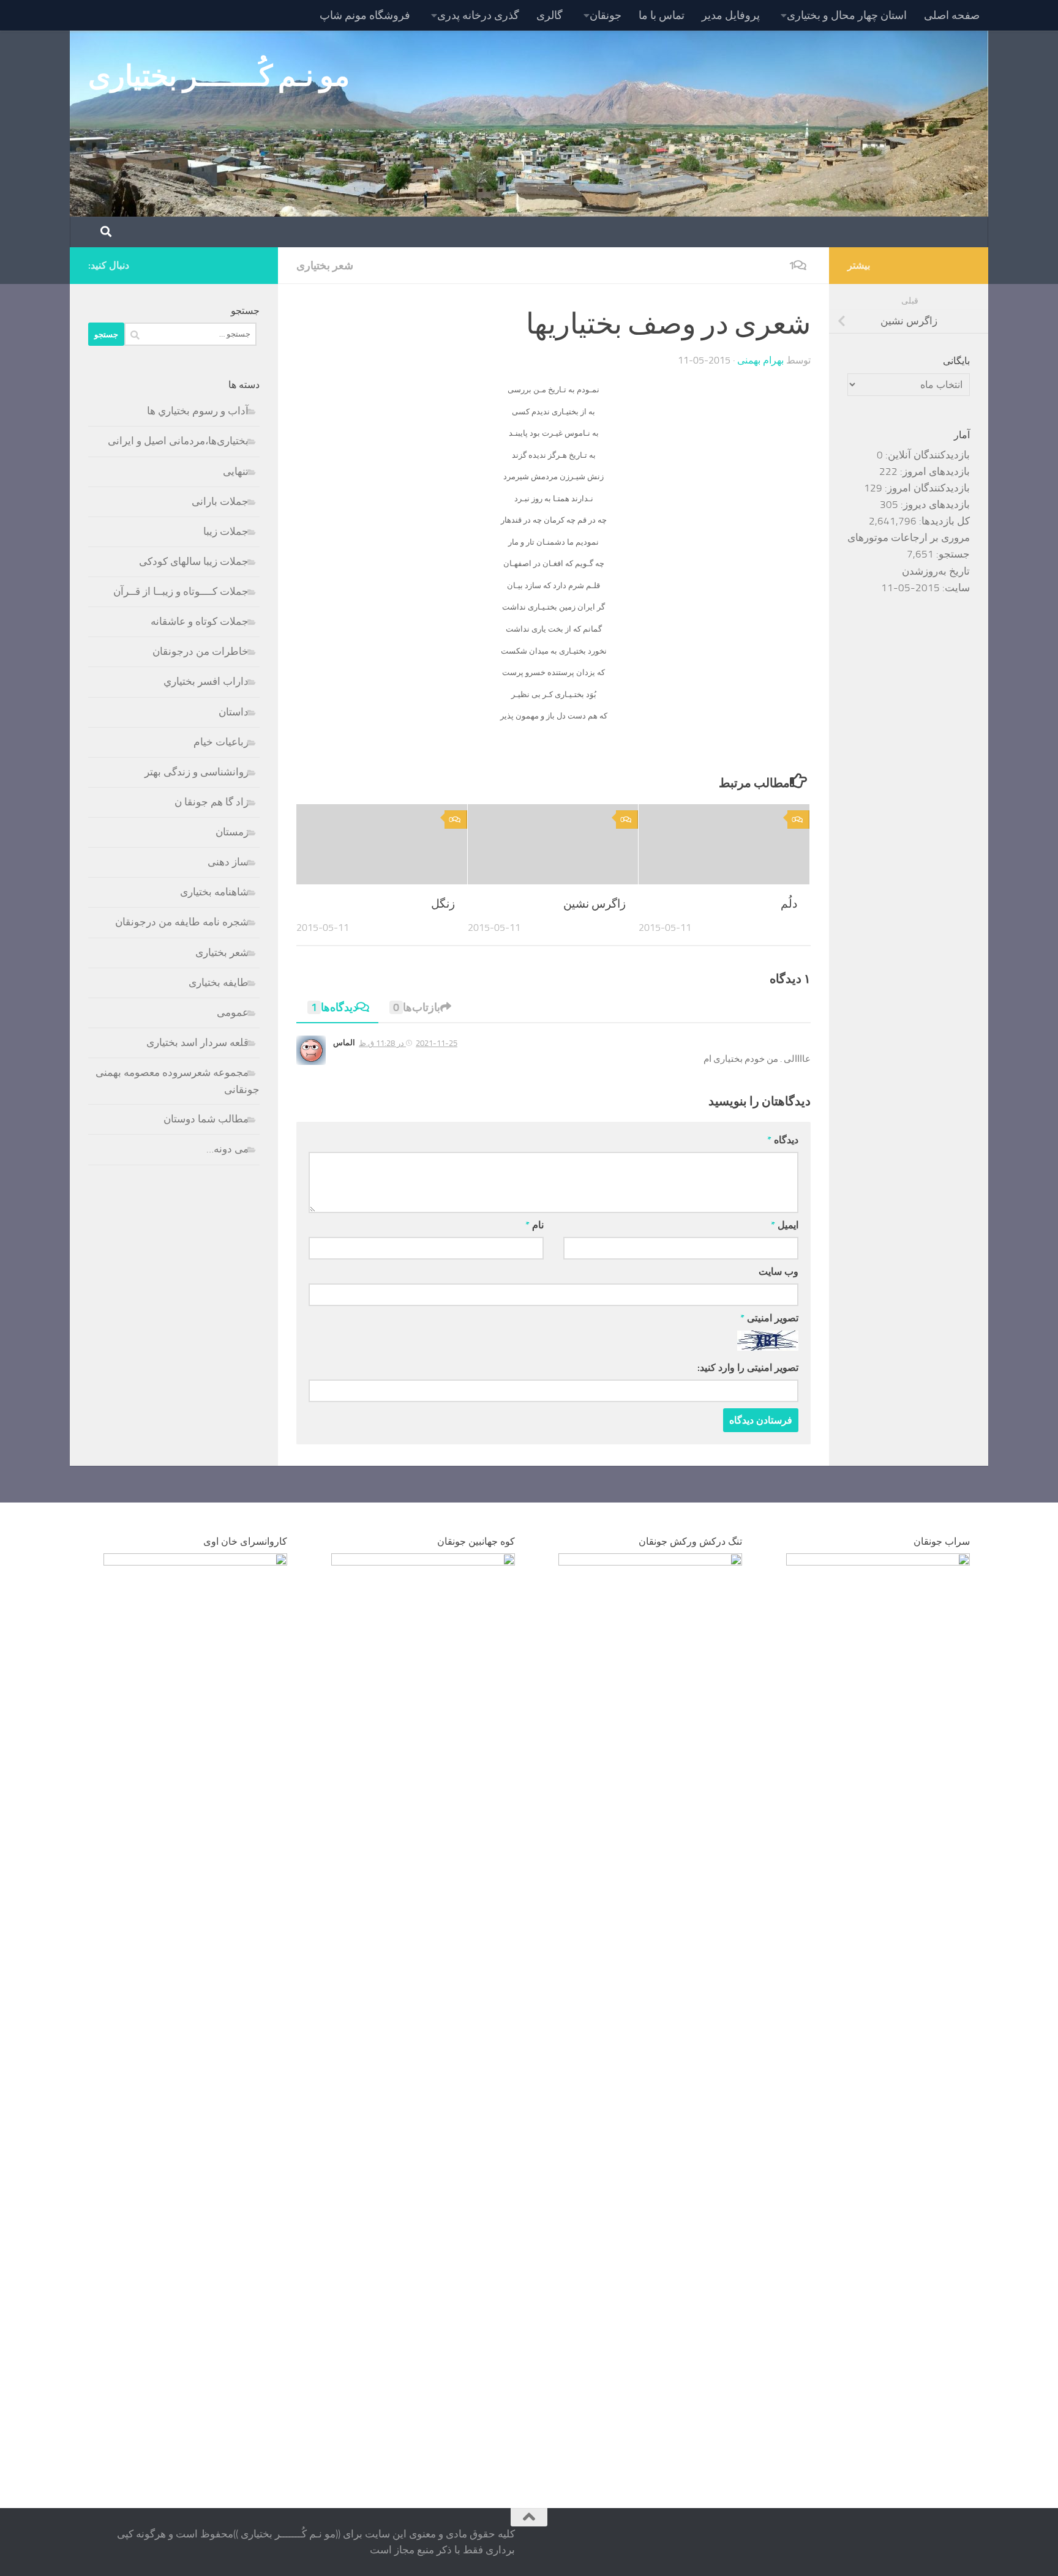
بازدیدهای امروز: (934, 471)
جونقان (606, 15)
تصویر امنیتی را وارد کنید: (748, 1368)
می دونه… (227, 1149)
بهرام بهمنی (760, 360)
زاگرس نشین (595, 904)
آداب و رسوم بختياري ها (198, 411)
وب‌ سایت (778, 1271)
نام (535, 1225)
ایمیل (785, 1225)
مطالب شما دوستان (206, 1119)
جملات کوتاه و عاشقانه (200, 621)
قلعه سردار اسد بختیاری (197, 1042)
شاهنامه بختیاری (214, 892)
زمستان (232, 832)
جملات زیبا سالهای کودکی (194, 561)
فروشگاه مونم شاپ (365, 15)
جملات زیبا (226, 531)
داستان (234, 712)
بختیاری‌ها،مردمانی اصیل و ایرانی (178, 441)
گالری (550, 15)
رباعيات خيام (221, 742)
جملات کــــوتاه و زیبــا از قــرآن (181, 591)
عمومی (233, 1012)
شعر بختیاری (325, 266)
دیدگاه (783, 1140)
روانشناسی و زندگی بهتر (197, 772)
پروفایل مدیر (731, 15)
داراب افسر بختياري (206, 681)
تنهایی (236, 471)
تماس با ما (662, 15)
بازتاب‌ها (417, 1007)
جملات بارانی (220, 501)
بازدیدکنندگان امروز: (926, 488)
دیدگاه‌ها (334, 1007)
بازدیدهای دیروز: (934, 504)
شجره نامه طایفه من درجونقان (182, 922)
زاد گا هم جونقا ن (212, 802)
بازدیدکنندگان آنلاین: (926, 455)
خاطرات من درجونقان (201, 651)
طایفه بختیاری (219, 982)
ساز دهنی (228, 862)
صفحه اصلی (952, 15)
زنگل (443, 904)
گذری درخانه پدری (478, 15)
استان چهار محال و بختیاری (847, 15)
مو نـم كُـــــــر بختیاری (219, 76)
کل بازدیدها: (943, 521)
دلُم (789, 904)
